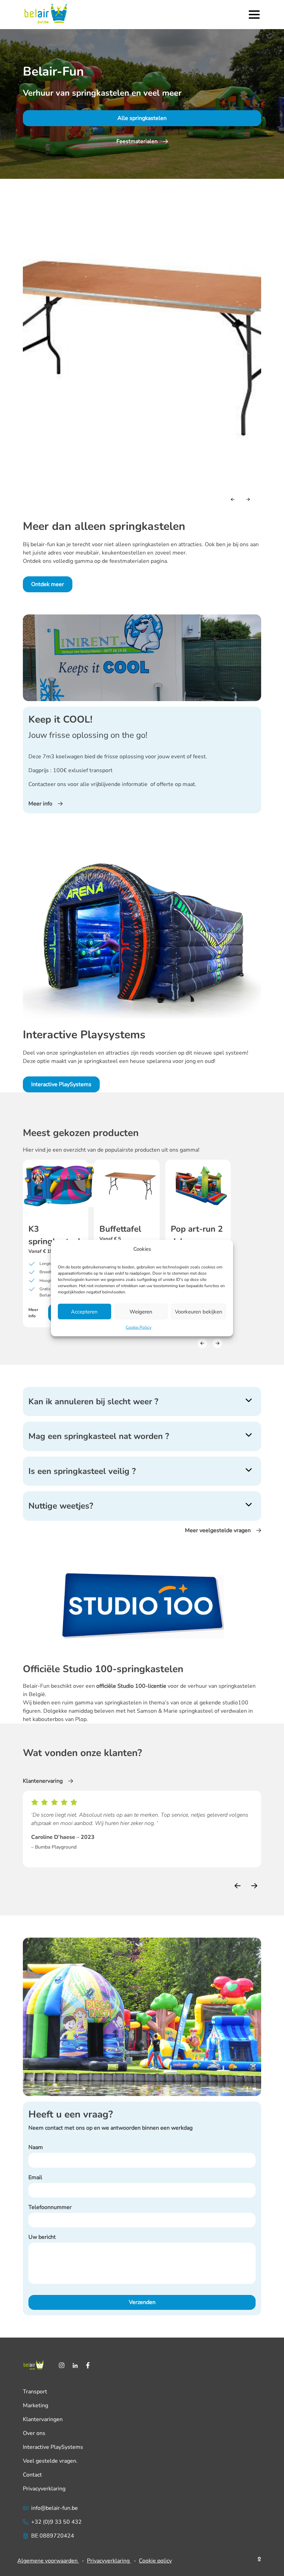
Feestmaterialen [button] (137, 141)
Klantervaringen (43, 2419)
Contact (32, 2475)
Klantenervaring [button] (43, 1781)
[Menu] (254, 15)
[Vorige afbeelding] (233, 499)
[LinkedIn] (75, 2365)
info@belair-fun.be (55, 2508)
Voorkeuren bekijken (199, 1311)
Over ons (34, 2433)
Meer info (33, 1313)
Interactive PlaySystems (53, 2447)
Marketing (35, 2405)
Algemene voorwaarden (48, 2561)
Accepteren (84, 1311)
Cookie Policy (139, 1327)
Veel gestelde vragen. (50, 2461)
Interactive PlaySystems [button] (61, 1084)
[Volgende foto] (248, 499)
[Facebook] (88, 2365)
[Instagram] (62, 2365)
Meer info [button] (40, 804)
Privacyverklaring (44, 2489)
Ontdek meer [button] (48, 584)
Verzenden (142, 2302)
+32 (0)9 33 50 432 (56, 2522)
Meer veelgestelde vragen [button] (218, 1530)
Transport (35, 2392)
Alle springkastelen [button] (142, 118)
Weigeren (141, 1311)
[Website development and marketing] (259, 2558)
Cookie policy (155, 2561)
